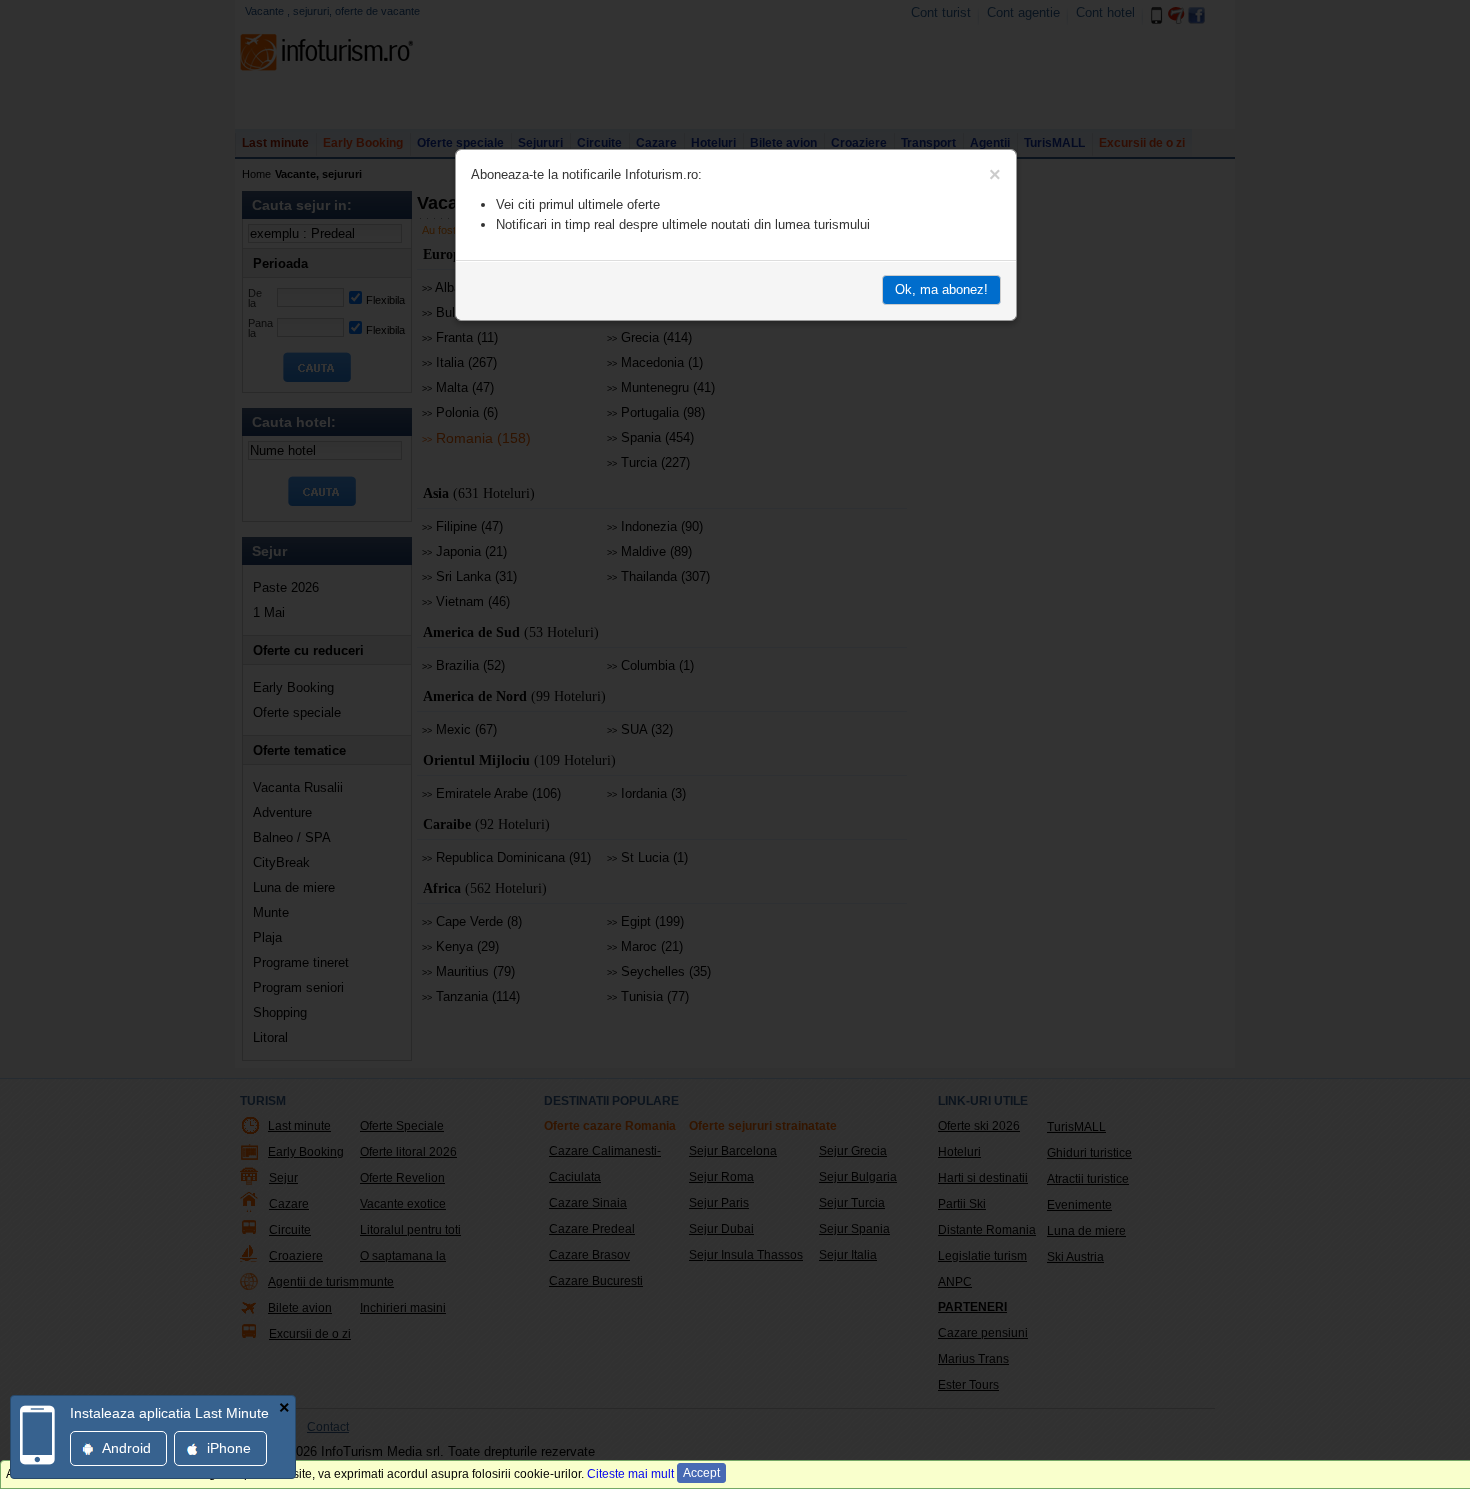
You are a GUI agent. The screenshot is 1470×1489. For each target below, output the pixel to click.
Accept (701, 1473)
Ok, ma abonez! (941, 289)
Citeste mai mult (630, 1474)
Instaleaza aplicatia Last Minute (169, 1413)
